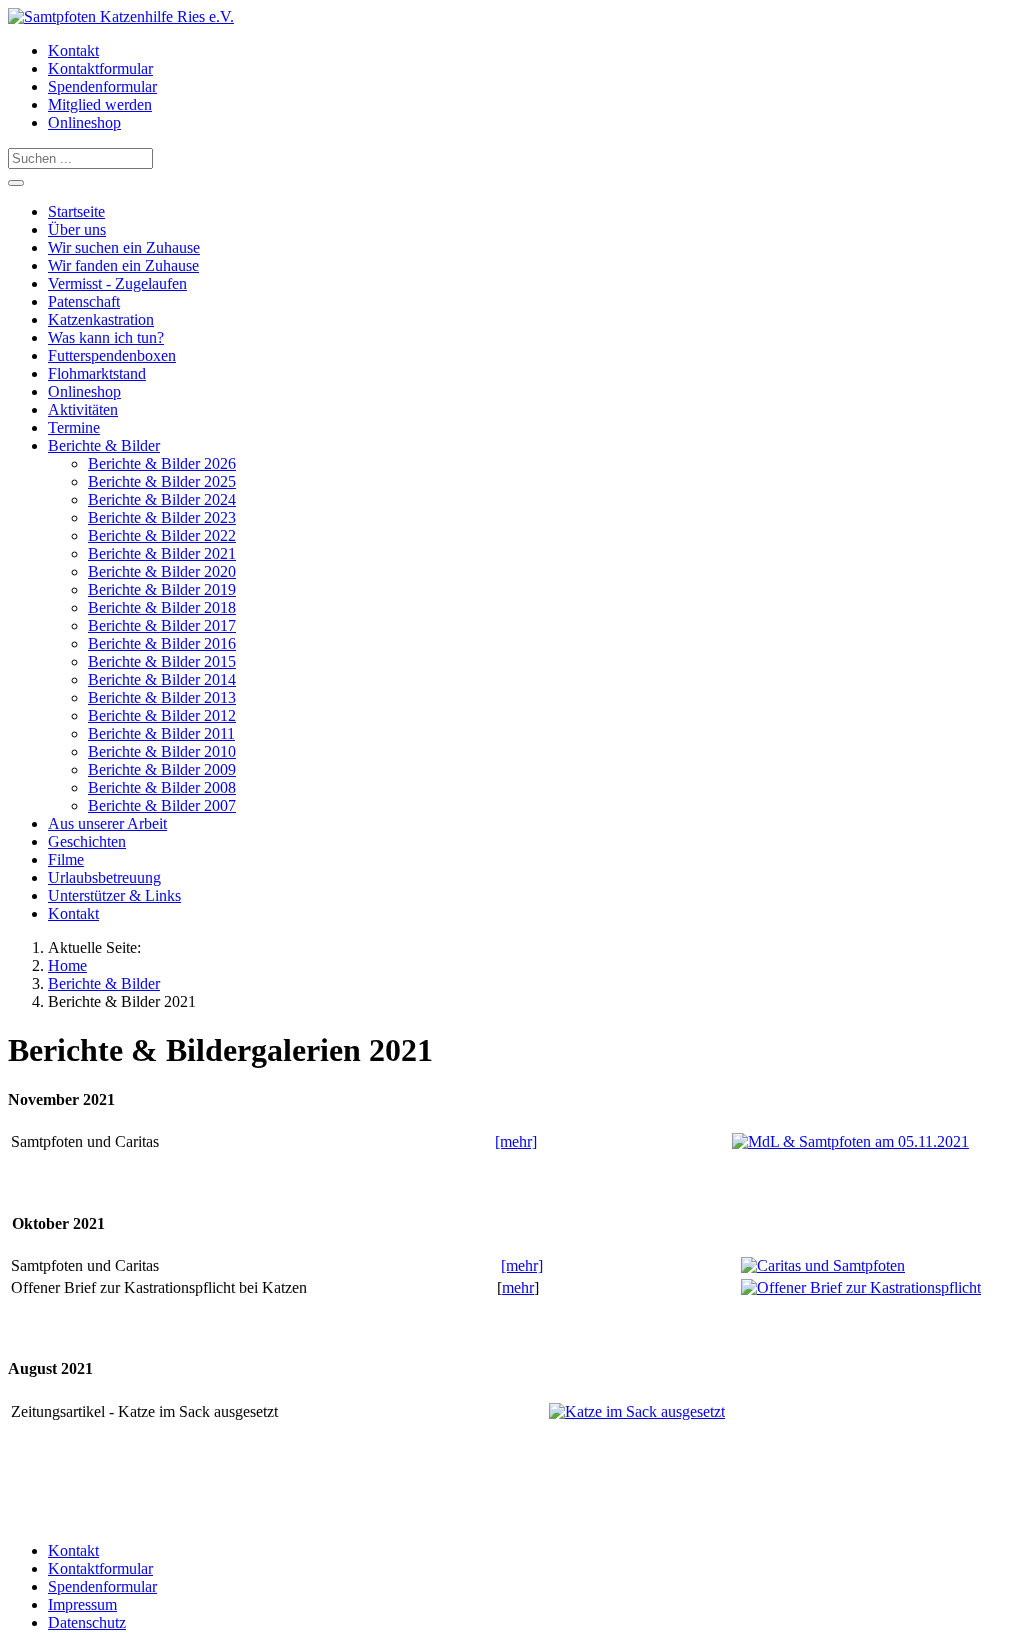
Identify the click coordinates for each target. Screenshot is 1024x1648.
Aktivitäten (83, 409)
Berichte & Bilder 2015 (162, 661)
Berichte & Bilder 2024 (162, 499)
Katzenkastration (101, 319)
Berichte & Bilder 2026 (162, 463)
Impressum (82, 1604)
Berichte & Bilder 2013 (162, 697)
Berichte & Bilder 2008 (162, 787)
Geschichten (87, 841)
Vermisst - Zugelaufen (117, 283)
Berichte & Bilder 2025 (162, 481)
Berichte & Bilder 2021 (162, 553)
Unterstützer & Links (114, 895)
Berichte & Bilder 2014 (162, 679)
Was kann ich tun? (106, 337)
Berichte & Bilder (104, 445)
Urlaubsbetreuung (104, 877)
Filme (66, 859)
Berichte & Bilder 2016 (162, 643)
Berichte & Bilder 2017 (162, 625)
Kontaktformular (100, 68)
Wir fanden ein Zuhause (123, 265)
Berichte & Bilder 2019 (162, 589)
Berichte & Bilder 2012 (162, 715)
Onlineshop (84, 122)
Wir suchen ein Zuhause (124, 247)
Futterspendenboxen (112, 355)
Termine (74, 427)
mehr (518, 1287)
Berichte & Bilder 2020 (162, 571)
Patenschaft (84, 301)
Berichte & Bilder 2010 (162, 751)
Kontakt (73, 50)
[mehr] (516, 1141)
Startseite (76, 211)
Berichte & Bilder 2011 (161, 733)
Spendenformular (102, 86)
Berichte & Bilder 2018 (162, 607)
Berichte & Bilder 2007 (162, 805)
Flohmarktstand (97, 373)
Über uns (77, 229)
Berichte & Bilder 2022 (162, 535)
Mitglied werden (100, 104)
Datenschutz (87, 1622)
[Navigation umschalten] (16, 183)
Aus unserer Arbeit (107, 823)
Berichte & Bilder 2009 (162, 769)
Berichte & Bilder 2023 (162, 517)
